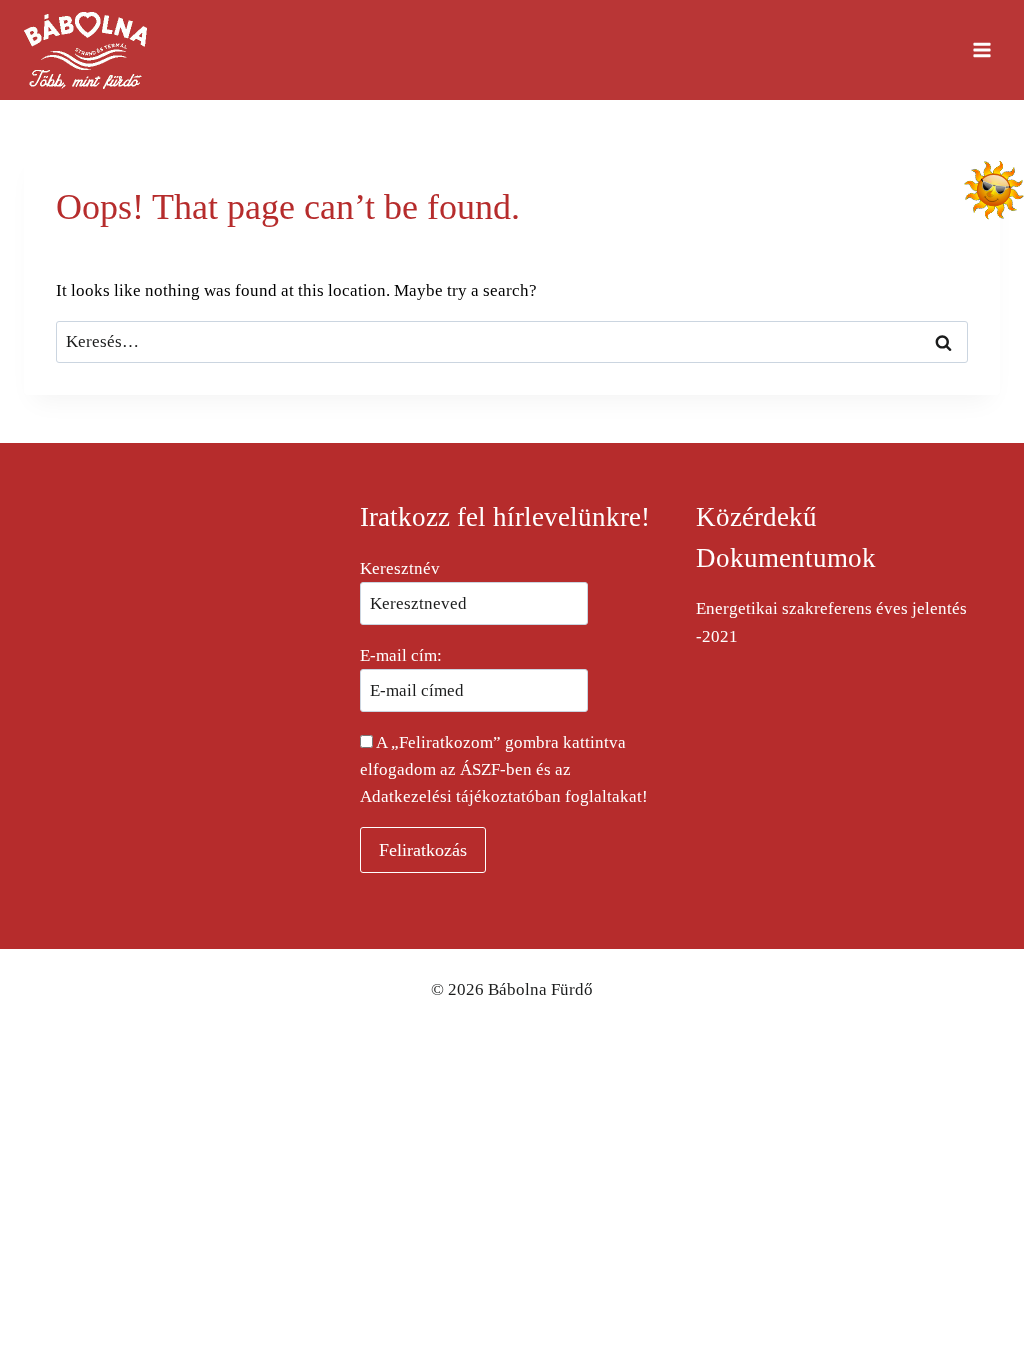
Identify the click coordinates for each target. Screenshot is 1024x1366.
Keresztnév (400, 568)
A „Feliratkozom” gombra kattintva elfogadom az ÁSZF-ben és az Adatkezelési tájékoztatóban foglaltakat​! (504, 769)
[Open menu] (981, 49)
